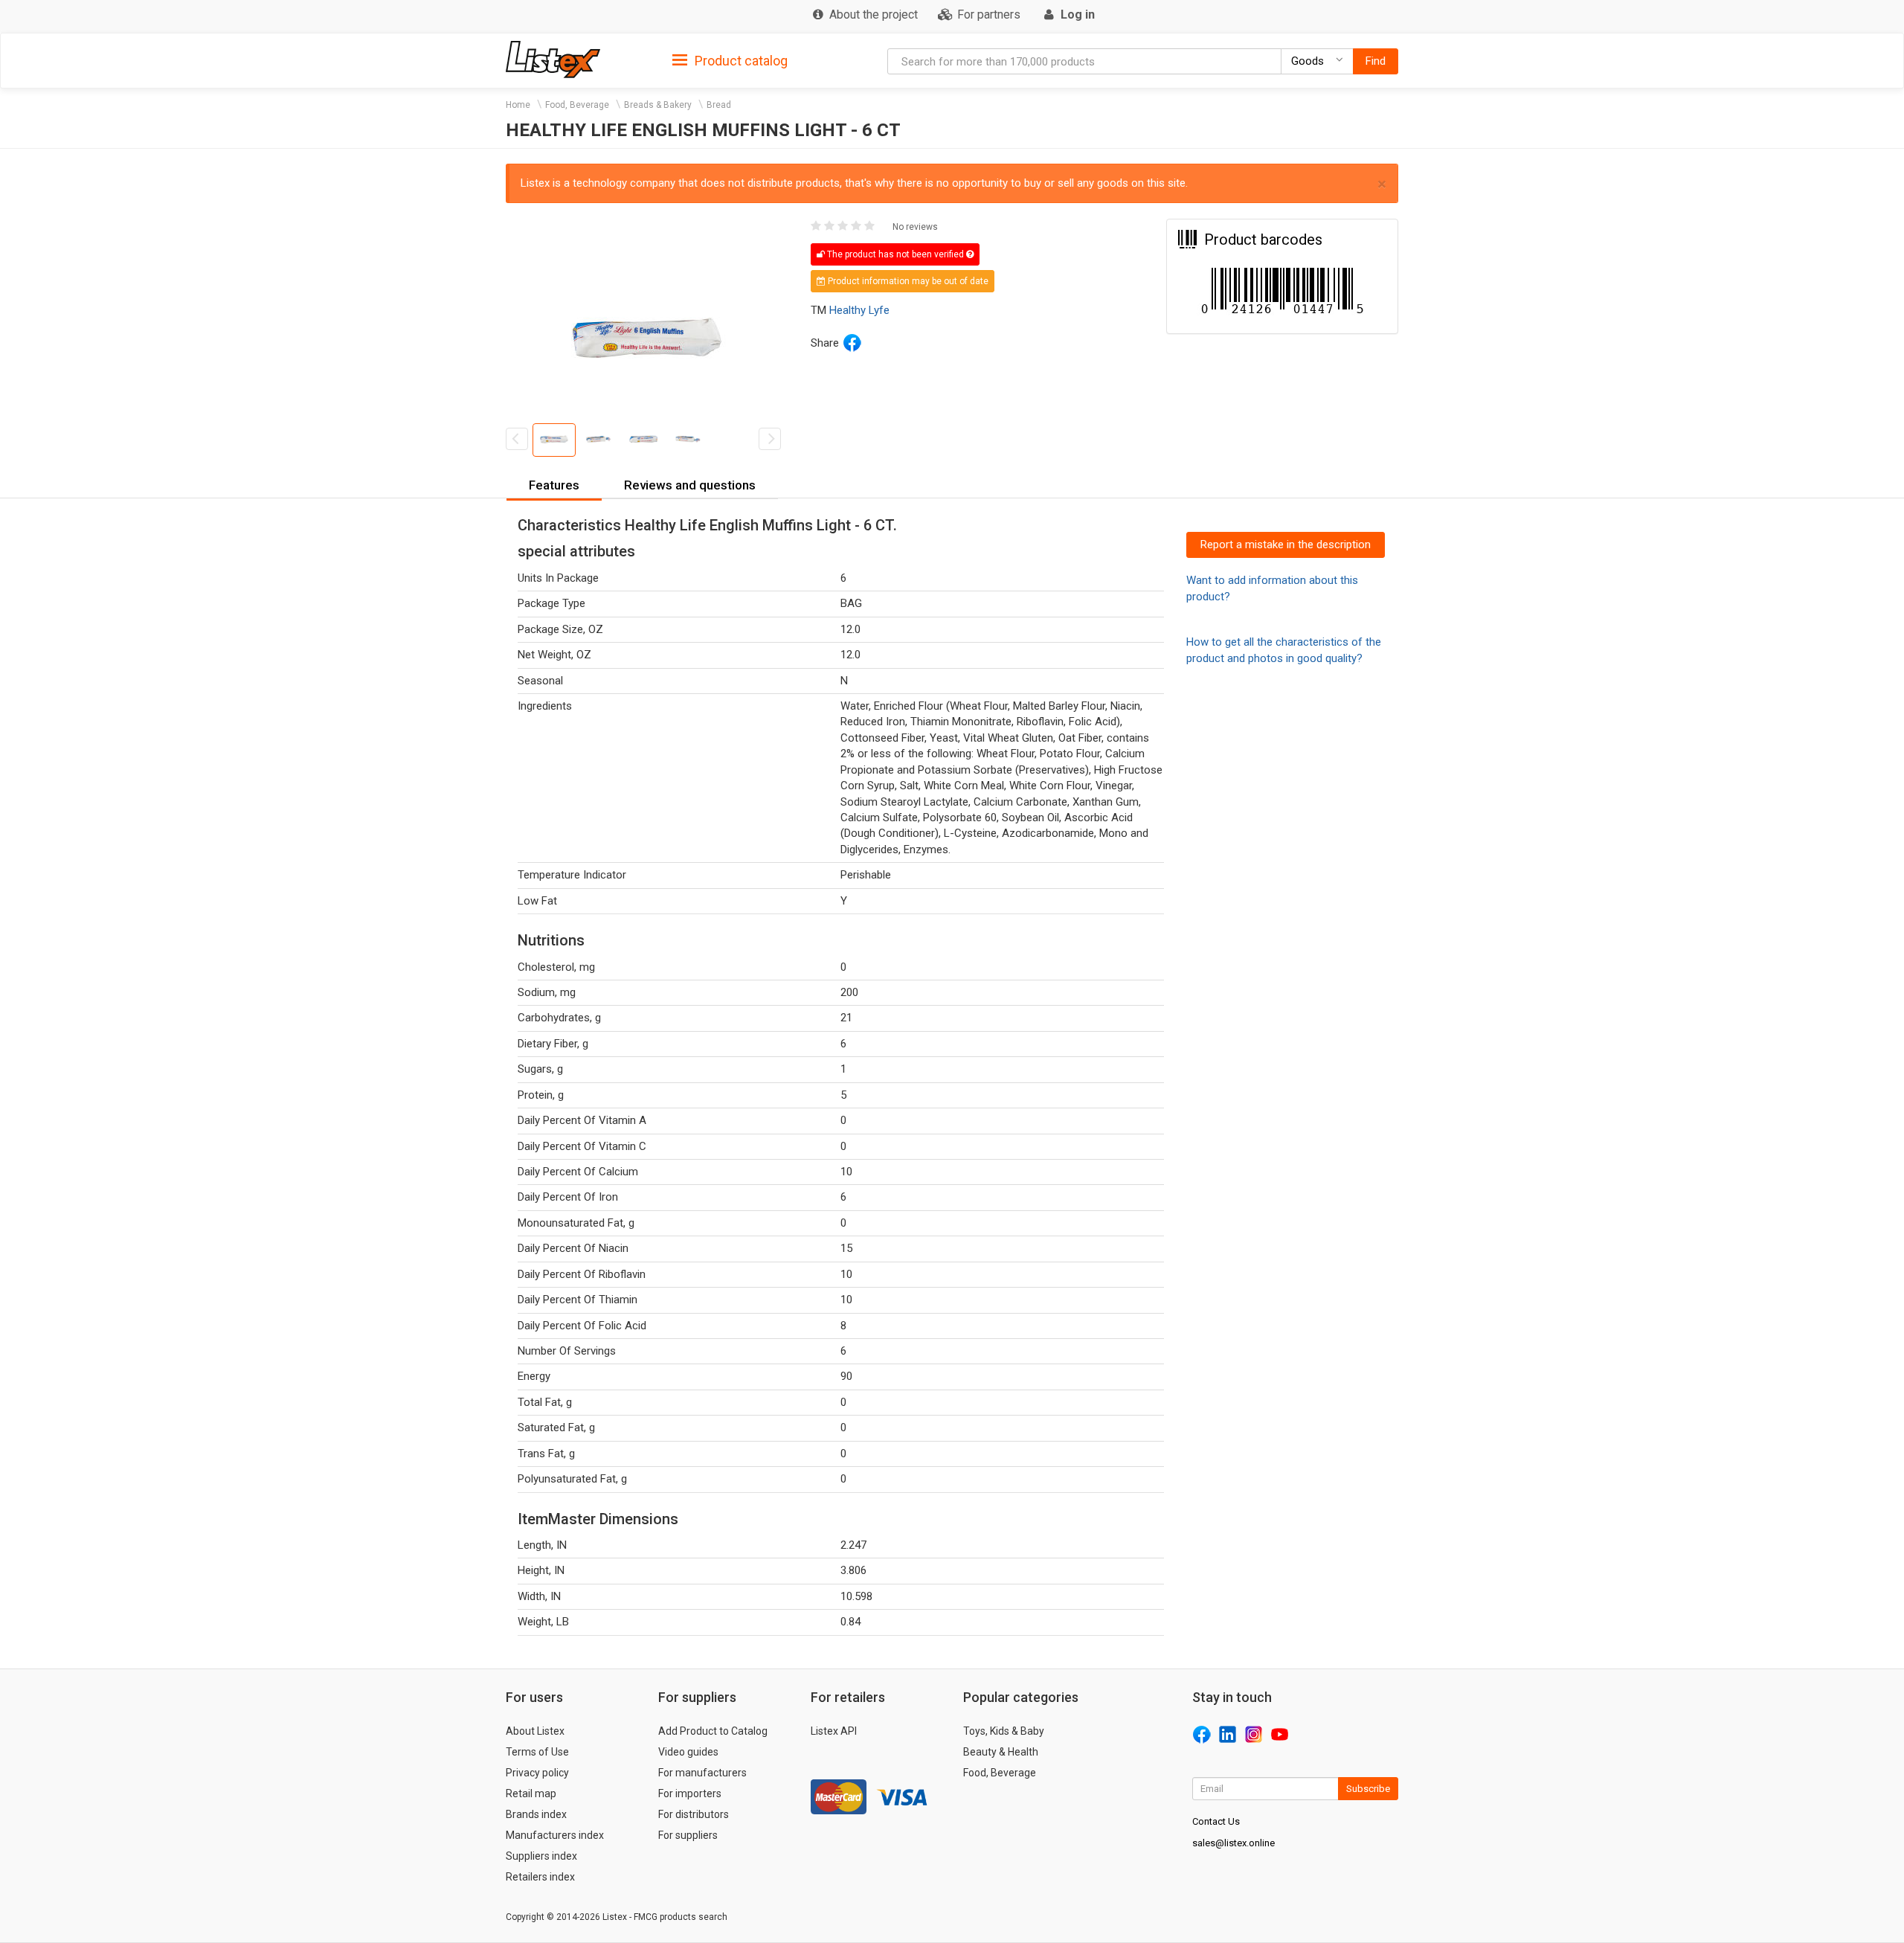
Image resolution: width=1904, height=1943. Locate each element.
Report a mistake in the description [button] (1286, 545)
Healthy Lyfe (859, 310)
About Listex (535, 1731)
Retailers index (540, 1877)
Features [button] (554, 485)
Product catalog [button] (740, 61)
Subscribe (1368, 1789)
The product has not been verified (895, 254)
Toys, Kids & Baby (1004, 1731)
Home (518, 105)
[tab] (730, 60)
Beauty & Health (1001, 1752)
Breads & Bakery (658, 105)
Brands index (536, 1814)
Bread (719, 105)
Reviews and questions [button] (690, 485)
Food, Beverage (577, 105)
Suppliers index (541, 1856)
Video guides (688, 1752)
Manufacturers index (555, 1835)
